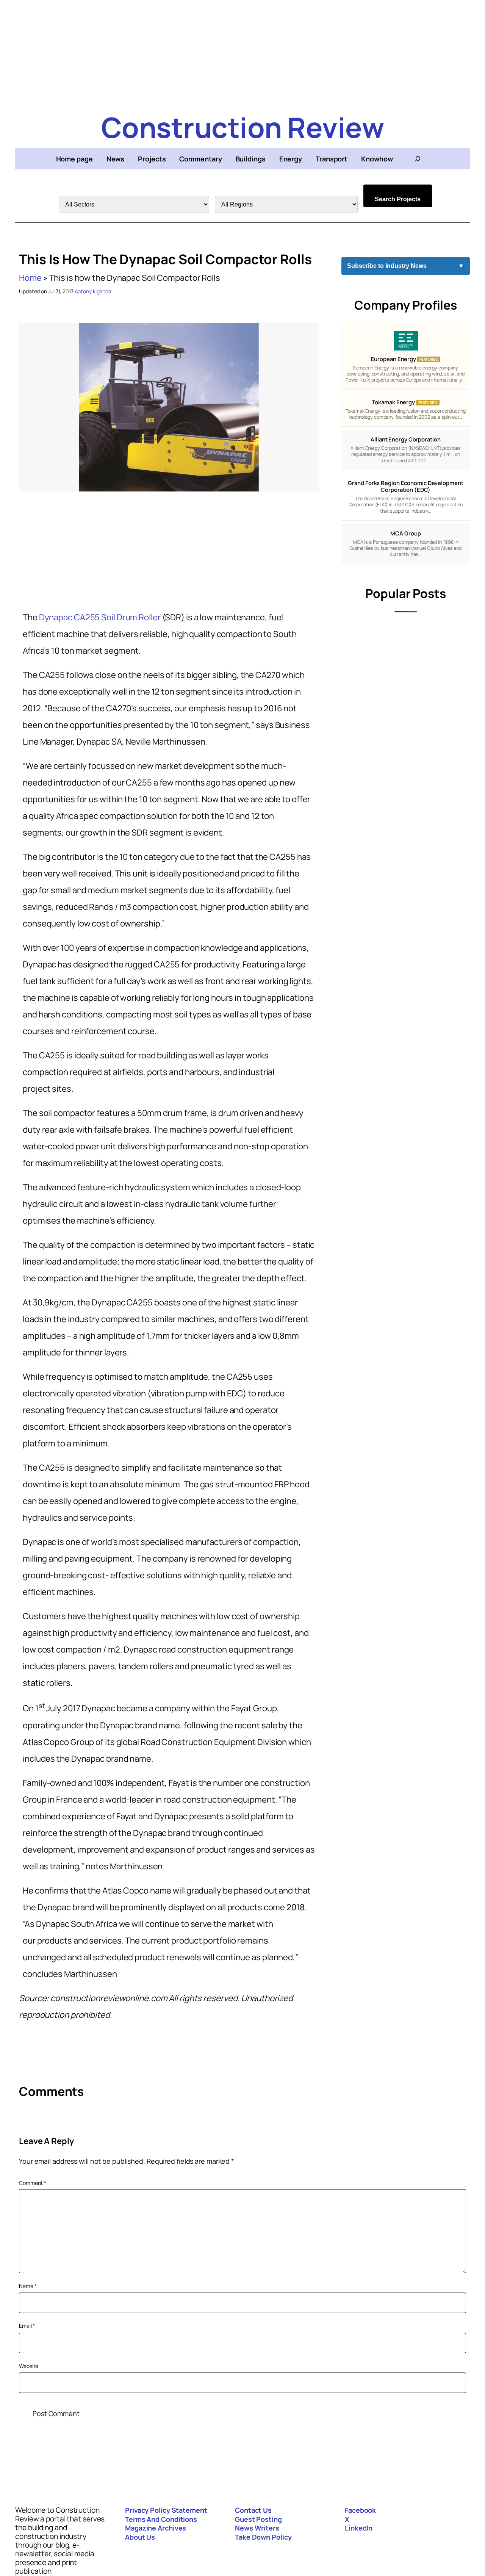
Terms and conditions (161, 2519)
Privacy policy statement (166, 2510)
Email (27, 2326)
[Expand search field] (418, 159)
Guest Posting (258, 2519)
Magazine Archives (156, 2528)
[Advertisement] (242, 53)
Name (28, 2286)
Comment (33, 2183)
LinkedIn (359, 2528)
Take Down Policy (263, 2537)
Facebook (360, 2510)
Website (29, 2366)
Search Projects (398, 199)
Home (30, 278)
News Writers (257, 2528)
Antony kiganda (93, 291)
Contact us (253, 2510)
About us (140, 2537)
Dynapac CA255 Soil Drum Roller (100, 617)
